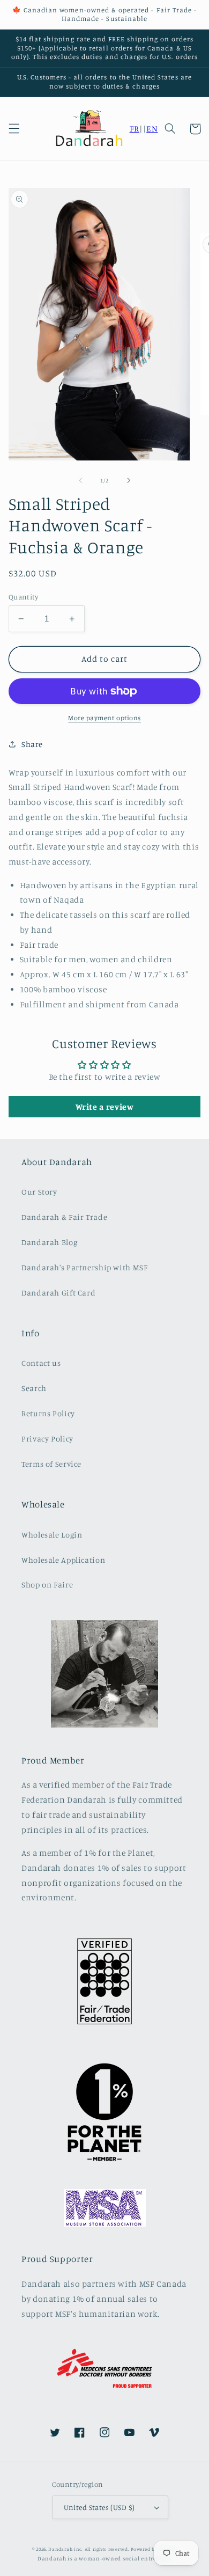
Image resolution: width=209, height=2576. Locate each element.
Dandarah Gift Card (58, 1293)
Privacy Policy (47, 1439)
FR (135, 129)
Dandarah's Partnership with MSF (85, 1267)
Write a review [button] (105, 1107)
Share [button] (32, 744)
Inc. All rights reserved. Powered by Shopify (125, 2549)
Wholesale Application (63, 1560)
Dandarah (60, 2549)
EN (152, 129)
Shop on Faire (47, 1585)
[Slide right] (129, 481)
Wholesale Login (52, 1535)
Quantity (23, 597)
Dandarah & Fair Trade (64, 1217)
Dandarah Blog (49, 1242)
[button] (14, 129)
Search (34, 1388)
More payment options (104, 718)
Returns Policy (48, 1413)
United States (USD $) (99, 2507)
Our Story (39, 1192)
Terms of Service (51, 1464)
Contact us (41, 1363)
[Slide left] (80, 481)
